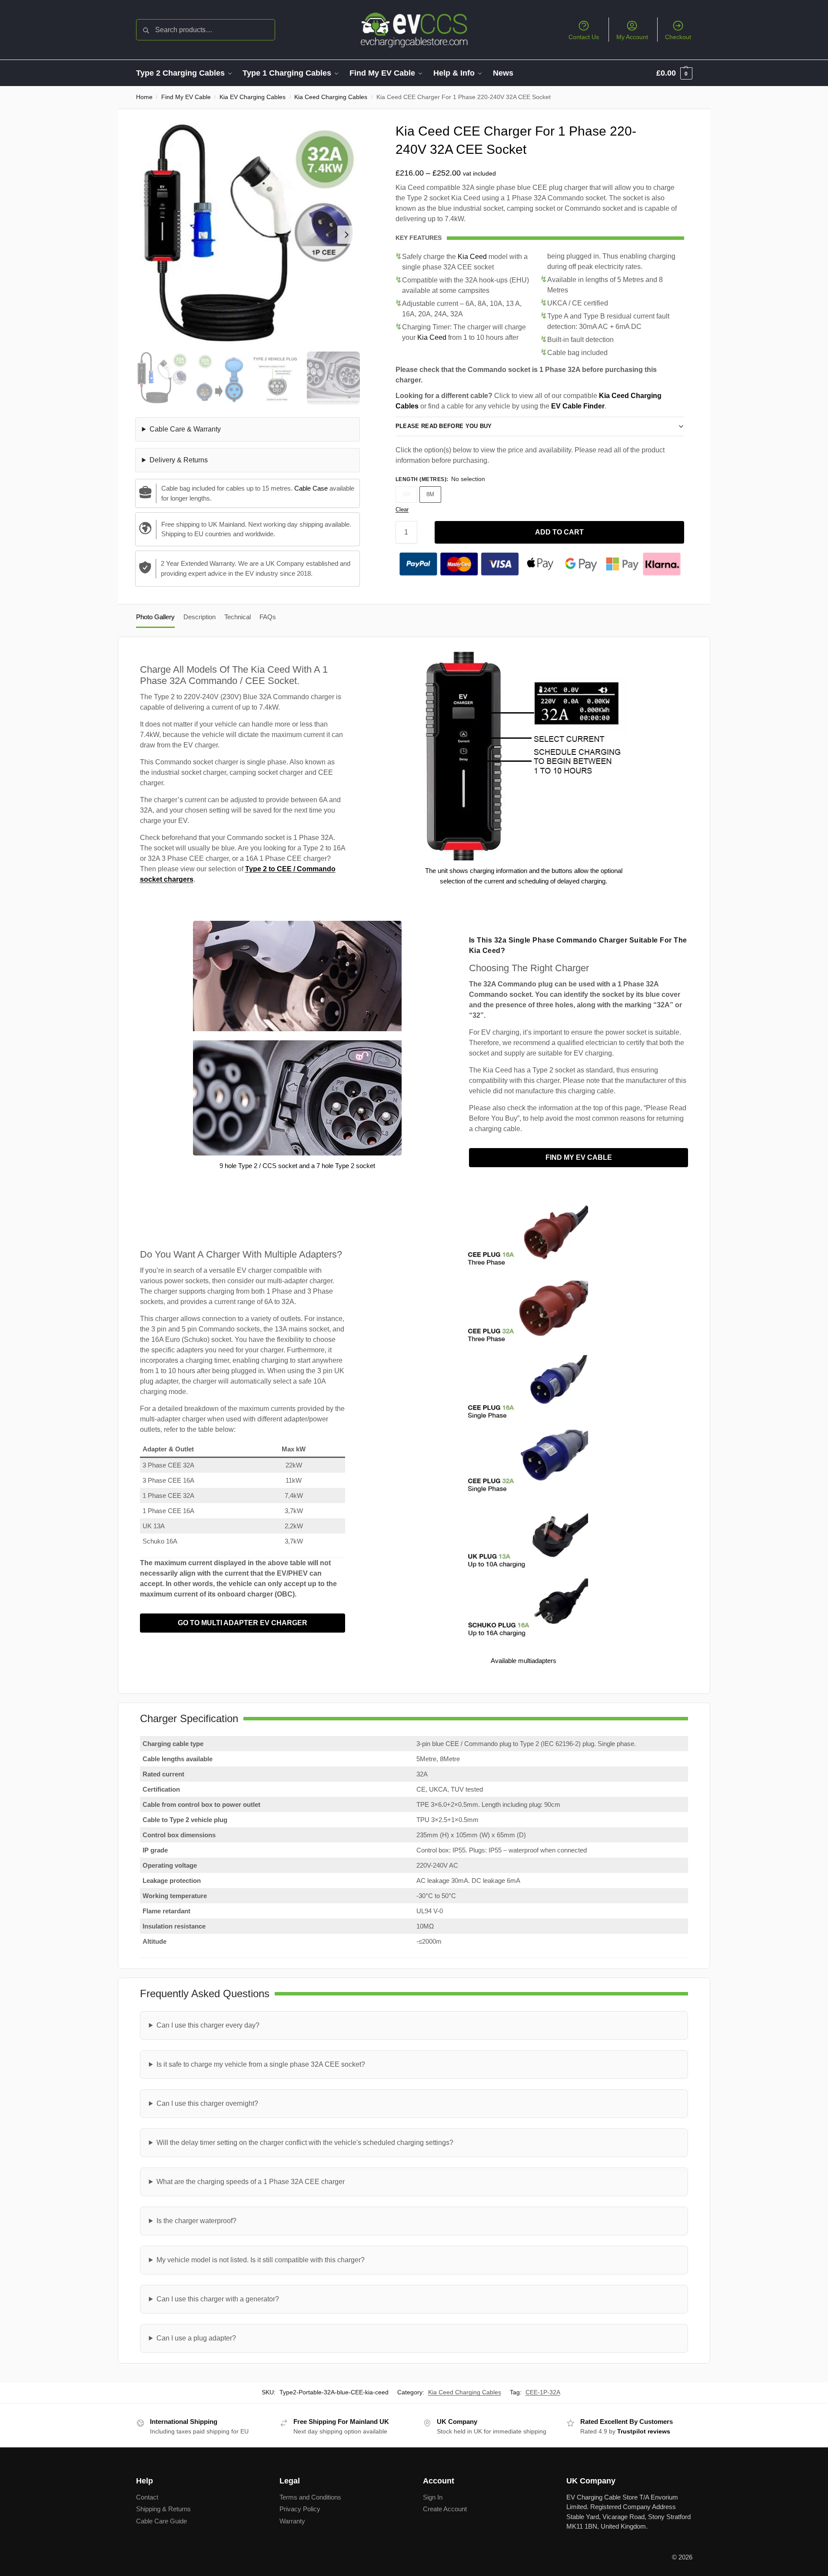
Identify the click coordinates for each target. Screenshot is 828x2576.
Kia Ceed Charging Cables (331, 97)
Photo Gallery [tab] (155, 617)
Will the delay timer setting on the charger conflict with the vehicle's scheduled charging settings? (305, 2143)
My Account (632, 37)
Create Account (445, 2509)
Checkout (678, 37)
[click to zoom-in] (248, 234)
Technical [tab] (238, 617)
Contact (147, 2497)
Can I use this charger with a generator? (218, 2299)
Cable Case (311, 488)
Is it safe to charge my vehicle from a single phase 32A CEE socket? (261, 2064)
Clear (402, 510)
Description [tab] (200, 617)
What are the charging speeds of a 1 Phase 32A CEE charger (251, 2182)
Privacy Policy (300, 2509)
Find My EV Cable (186, 97)
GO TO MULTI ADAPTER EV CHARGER (243, 1623)
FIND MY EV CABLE (579, 1157)
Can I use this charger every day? (208, 2025)
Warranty (292, 2521)
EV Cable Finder (578, 406)
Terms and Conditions (310, 2497)
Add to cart (559, 532)
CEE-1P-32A (543, 2392)
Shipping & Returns (163, 2509)
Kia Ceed (472, 257)
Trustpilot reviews (644, 2431)
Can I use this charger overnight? (207, 2103)
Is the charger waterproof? (196, 2221)
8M (430, 494)
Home (144, 97)
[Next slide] (346, 235)
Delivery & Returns (179, 460)
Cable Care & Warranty (185, 429)
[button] (674, 73)
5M (406, 494)
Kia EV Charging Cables (253, 97)
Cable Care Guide (161, 2521)
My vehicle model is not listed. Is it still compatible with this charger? (261, 2260)
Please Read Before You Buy (444, 426)
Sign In (433, 2497)
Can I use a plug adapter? (196, 2338)
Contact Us (584, 37)
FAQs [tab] (268, 617)
